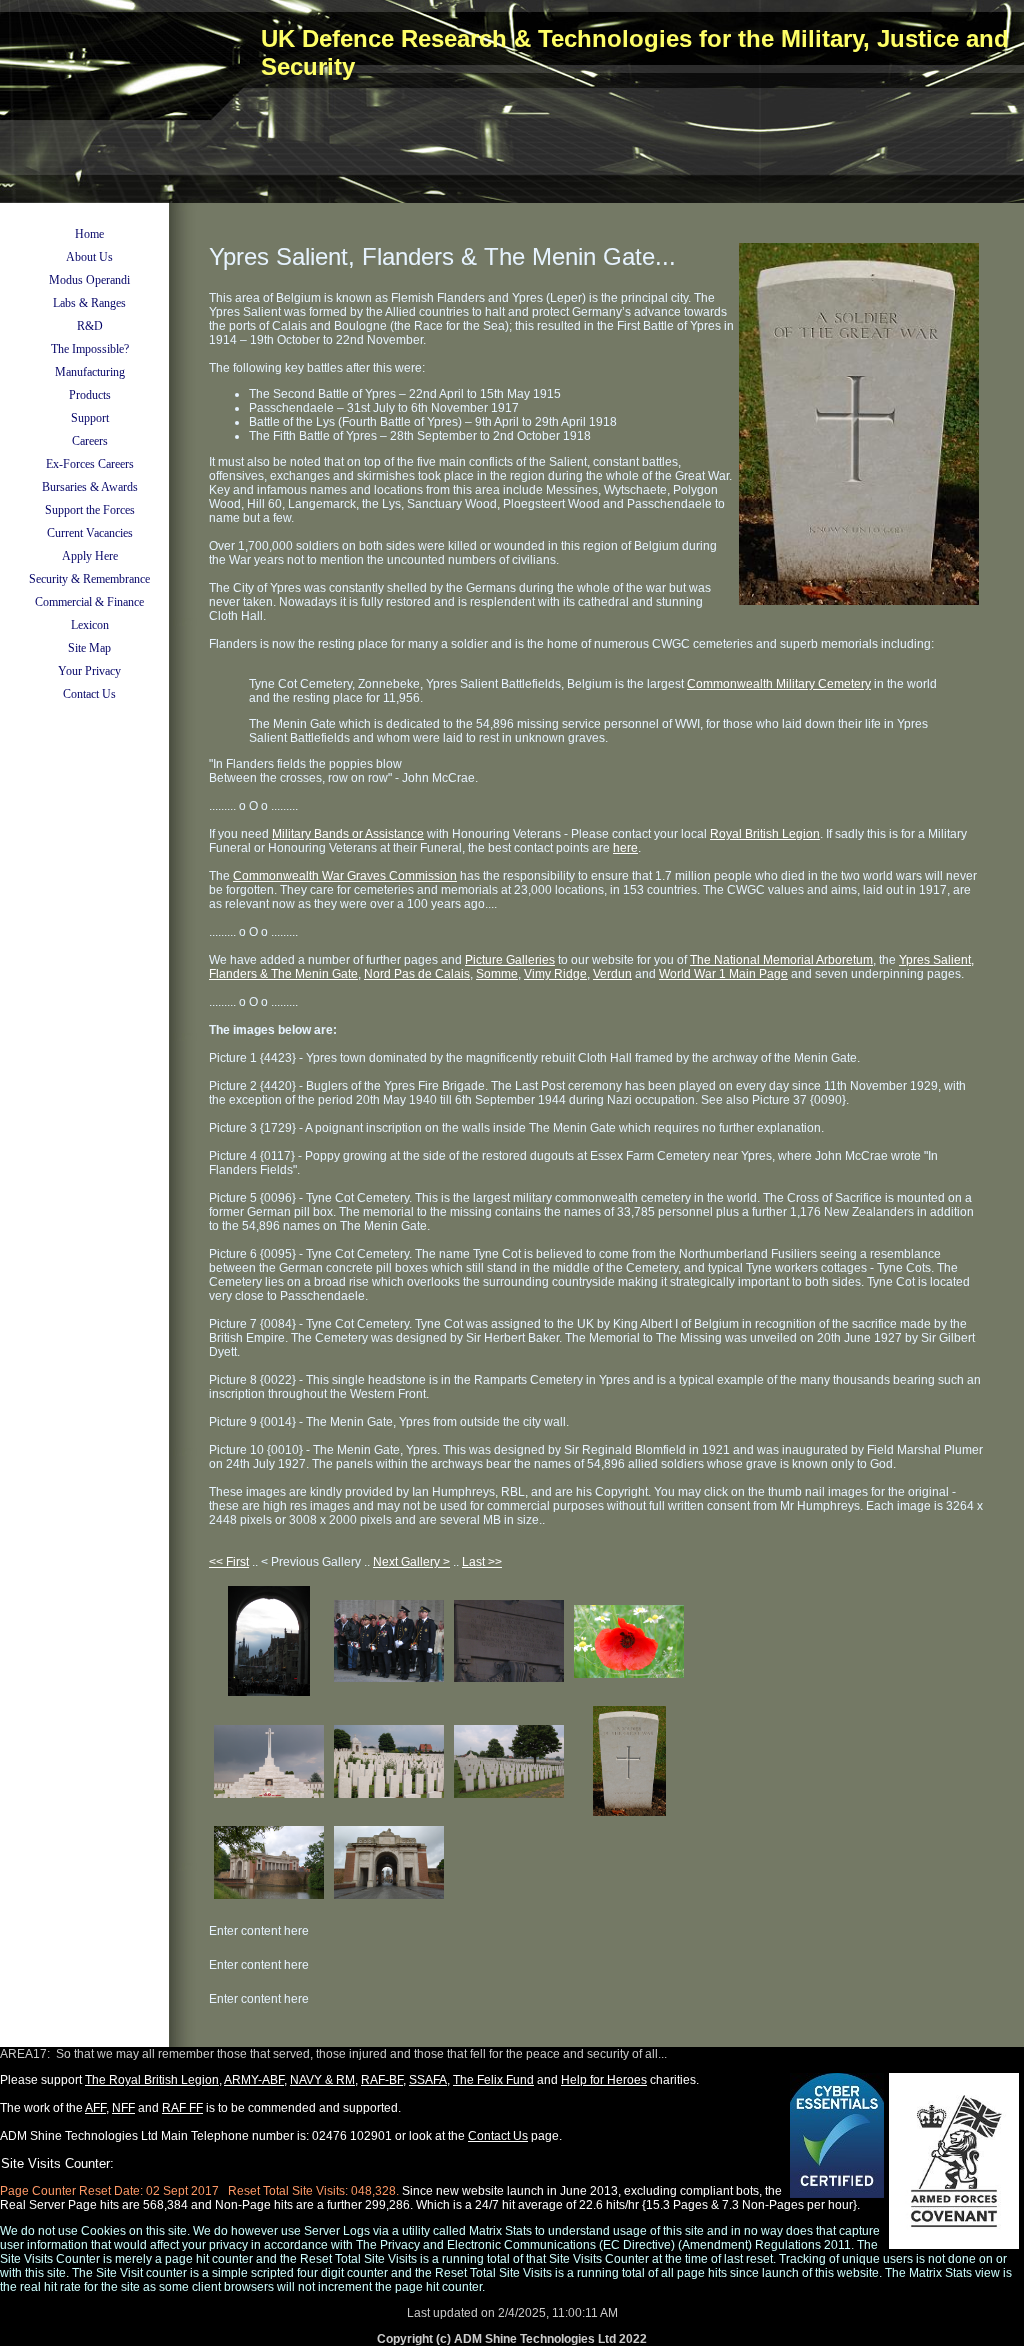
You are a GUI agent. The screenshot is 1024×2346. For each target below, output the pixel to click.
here (625, 848)
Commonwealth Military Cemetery (779, 684)
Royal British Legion (765, 834)
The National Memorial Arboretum (781, 960)
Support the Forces (90, 510)
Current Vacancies (90, 533)
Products (90, 395)
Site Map (89, 648)
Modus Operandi (89, 280)
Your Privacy (89, 671)
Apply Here (90, 556)
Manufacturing (90, 372)
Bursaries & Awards (90, 487)
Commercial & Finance (89, 602)
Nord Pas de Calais (417, 974)
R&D (90, 326)
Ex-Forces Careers (90, 464)
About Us (89, 257)
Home (89, 234)
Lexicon (90, 625)
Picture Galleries (510, 960)
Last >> (482, 1562)
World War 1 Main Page (723, 974)
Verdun (612, 974)
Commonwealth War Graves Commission (345, 876)
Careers (90, 441)
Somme (497, 974)
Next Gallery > (411, 1562)
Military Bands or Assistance (348, 834)
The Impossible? (90, 349)
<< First (229, 1562)
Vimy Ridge (555, 974)
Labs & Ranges (89, 303)
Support (90, 418)
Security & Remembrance (89, 579)
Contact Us (89, 694)
